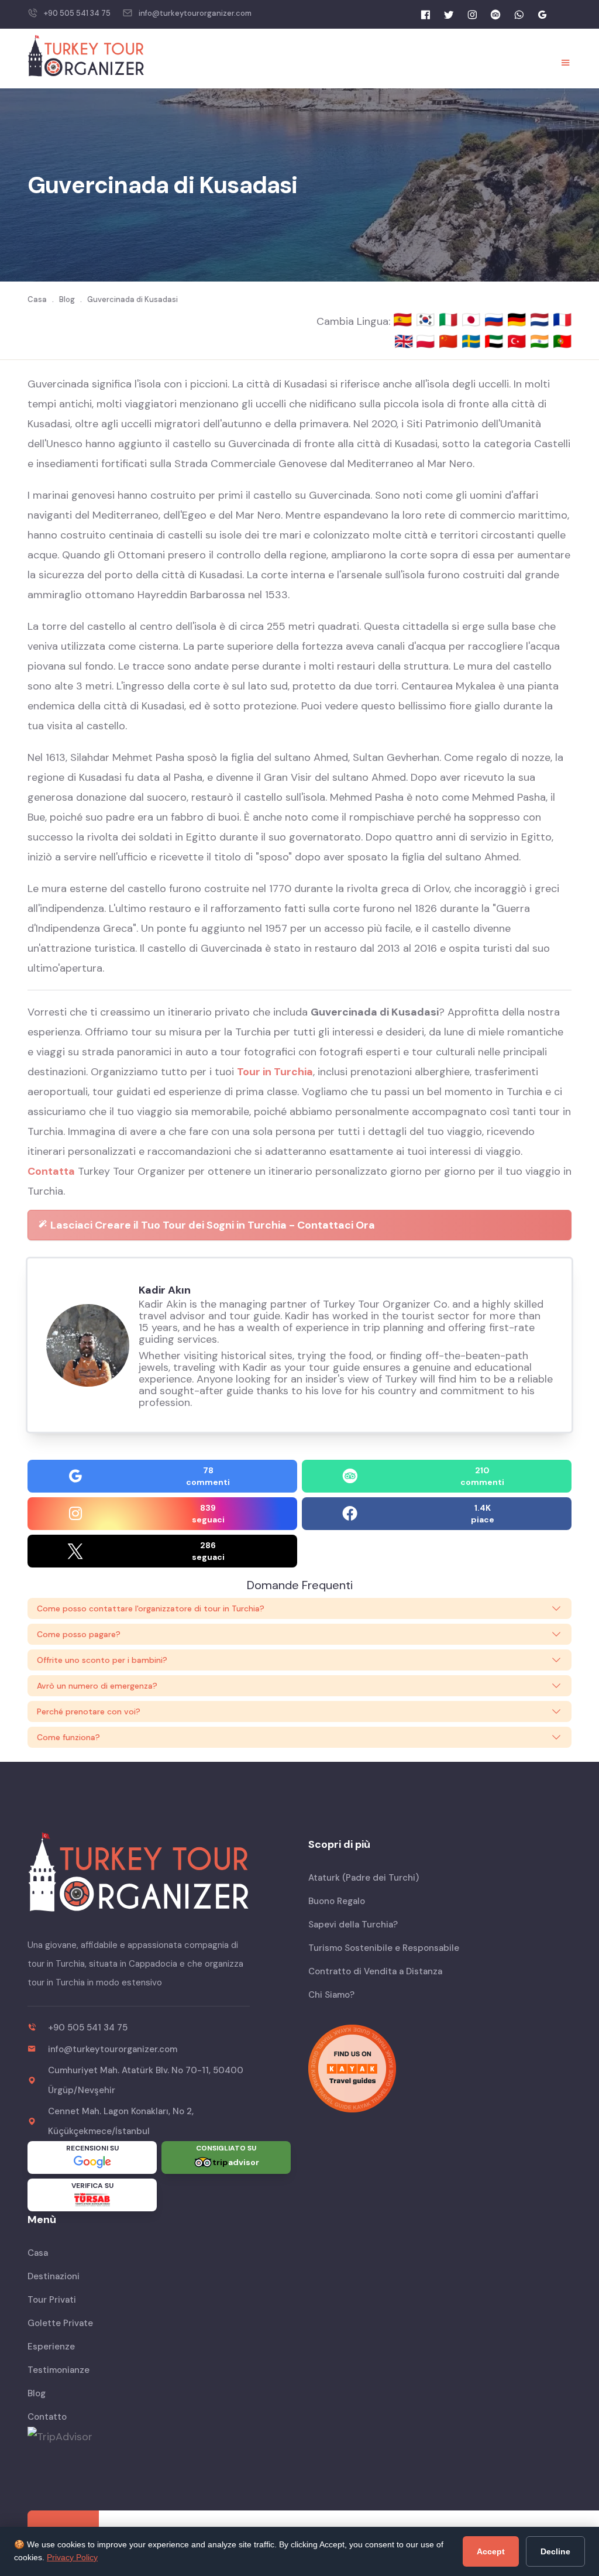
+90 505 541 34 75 (77, 13)
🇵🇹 (562, 341)
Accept (491, 2551)
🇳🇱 (541, 320)
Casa (38, 2253)
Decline (555, 2551)
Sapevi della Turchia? (353, 1925)
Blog (37, 2393)
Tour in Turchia (275, 1072)
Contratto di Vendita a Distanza (375, 1971)
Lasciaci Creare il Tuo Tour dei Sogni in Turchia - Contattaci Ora (211, 1225)
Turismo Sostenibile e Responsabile (384, 1948)
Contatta (51, 1171)
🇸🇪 (473, 341)
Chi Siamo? (331, 1995)
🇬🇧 (404, 341)
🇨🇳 (450, 341)
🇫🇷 (562, 320)
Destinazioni (54, 2276)
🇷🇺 (496, 320)
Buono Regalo (337, 1901)
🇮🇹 (450, 320)
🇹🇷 (519, 341)
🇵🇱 (427, 341)
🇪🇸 (405, 320)
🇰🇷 (427, 320)
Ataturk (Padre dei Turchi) (364, 1878)
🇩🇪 (519, 320)
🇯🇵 (473, 320)
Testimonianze (58, 2370)
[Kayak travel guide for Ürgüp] (440, 2069)
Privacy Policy (72, 2557)
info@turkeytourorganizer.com (195, 13)
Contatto (47, 2417)
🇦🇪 (496, 341)
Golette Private (60, 2323)
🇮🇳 (541, 341)
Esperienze (51, 2347)
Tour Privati (52, 2300)
